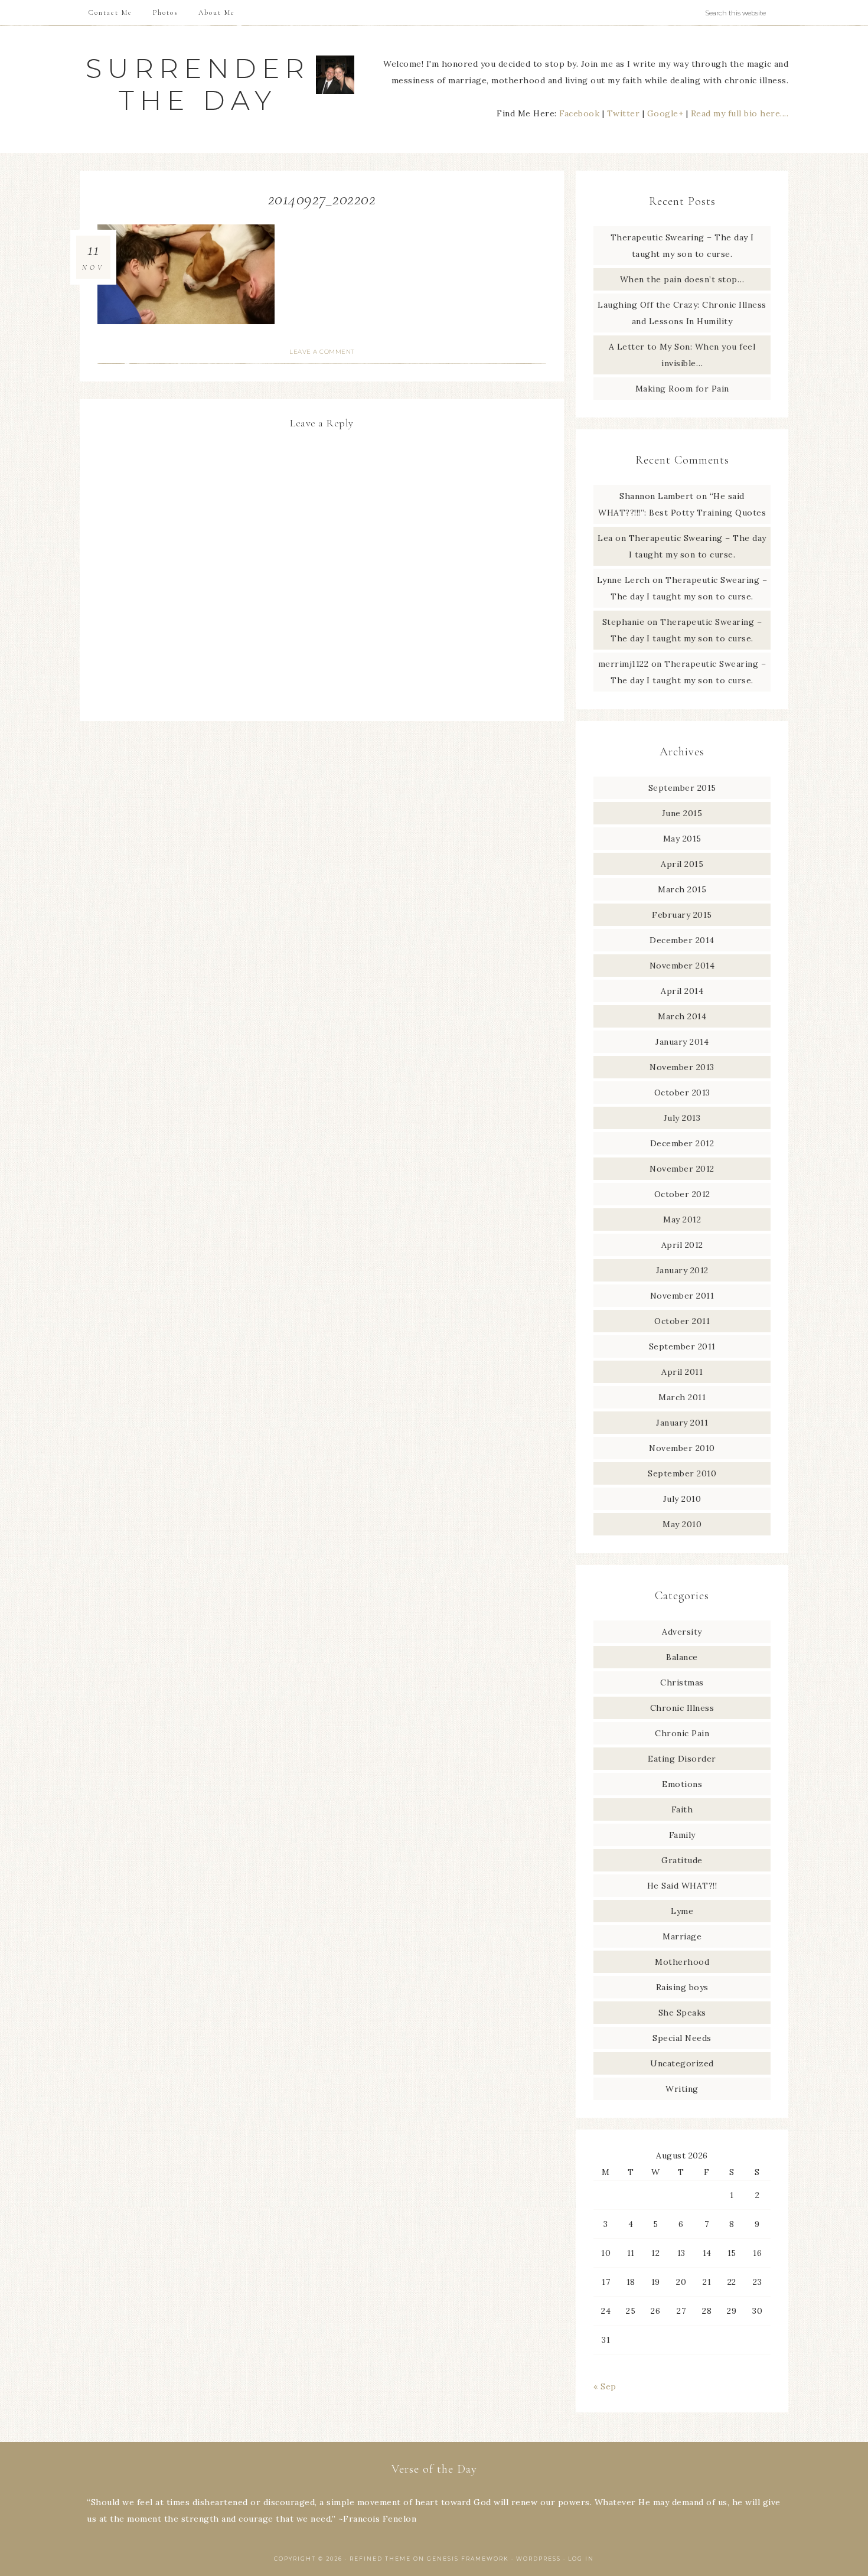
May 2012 (682, 1219)
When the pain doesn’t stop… (682, 279)
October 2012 (682, 1194)
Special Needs (682, 2038)
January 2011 (682, 1423)
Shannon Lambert (657, 496)
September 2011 (682, 1346)
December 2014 (682, 940)
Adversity (682, 1632)
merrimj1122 (624, 664)
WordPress (539, 2559)
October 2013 (682, 1093)
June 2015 (682, 813)
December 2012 (682, 1143)
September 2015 (682, 788)
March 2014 (682, 1016)
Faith (682, 1809)
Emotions (682, 1784)
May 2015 (682, 839)
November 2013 (682, 1067)
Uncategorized (682, 2063)
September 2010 (682, 1473)
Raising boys (682, 1987)
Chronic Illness (682, 1708)
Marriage (682, 1936)
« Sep (605, 2386)
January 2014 (682, 1042)
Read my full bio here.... (740, 113)
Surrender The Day (198, 84)
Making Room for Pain (682, 389)
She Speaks (682, 2013)
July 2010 (682, 1499)
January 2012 (682, 1270)
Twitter (624, 113)
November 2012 (682, 1169)
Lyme (682, 1911)
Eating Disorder (682, 1759)
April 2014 (682, 991)
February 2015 (682, 915)
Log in (581, 2559)
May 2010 (682, 1524)
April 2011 (682, 1372)
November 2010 (682, 1448)
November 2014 (682, 966)
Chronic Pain (682, 1733)
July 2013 (682, 1118)
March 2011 (682, 1397)
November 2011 (682, 1296)
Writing (682, 2089)
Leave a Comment (322, 352)
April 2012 (682, 1245)
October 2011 (682, 1321)
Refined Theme (380, 2559)
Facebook (579, 113)
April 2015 (682, 864)
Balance (682, 1657)
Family (682, 1835)
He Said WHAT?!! (682, 1886)
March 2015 (682, 889)
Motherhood (682, 1962)
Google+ (665, 113)
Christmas (682, 1682)
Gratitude (682, 1860)
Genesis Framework (468, 2559)
